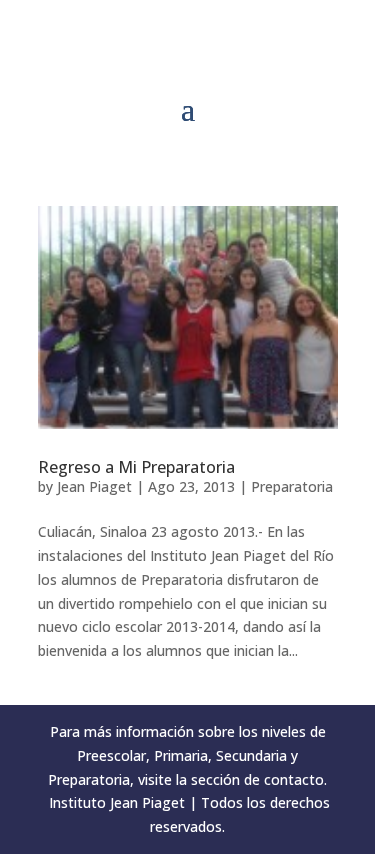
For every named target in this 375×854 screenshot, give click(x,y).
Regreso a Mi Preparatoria (136, 467)
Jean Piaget (94, 486)
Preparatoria (292, 486)
